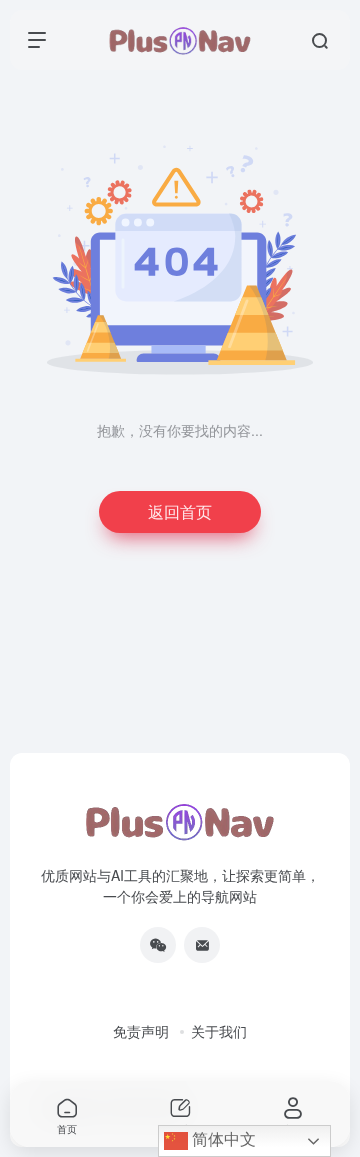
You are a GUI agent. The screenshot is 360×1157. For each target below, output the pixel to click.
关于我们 (219, 1031)
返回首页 (180, 511)
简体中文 (222, 1139)
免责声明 (141, 1031)
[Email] (202, 945)
